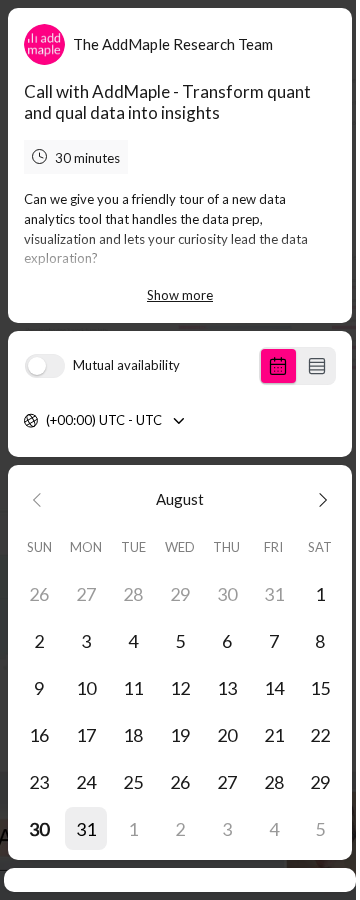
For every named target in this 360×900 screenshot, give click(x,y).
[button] (86, 828)
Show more (180, 295)
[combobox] (47, 421)
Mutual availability (126, 365)
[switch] (45, 366)
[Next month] (320, 499)
